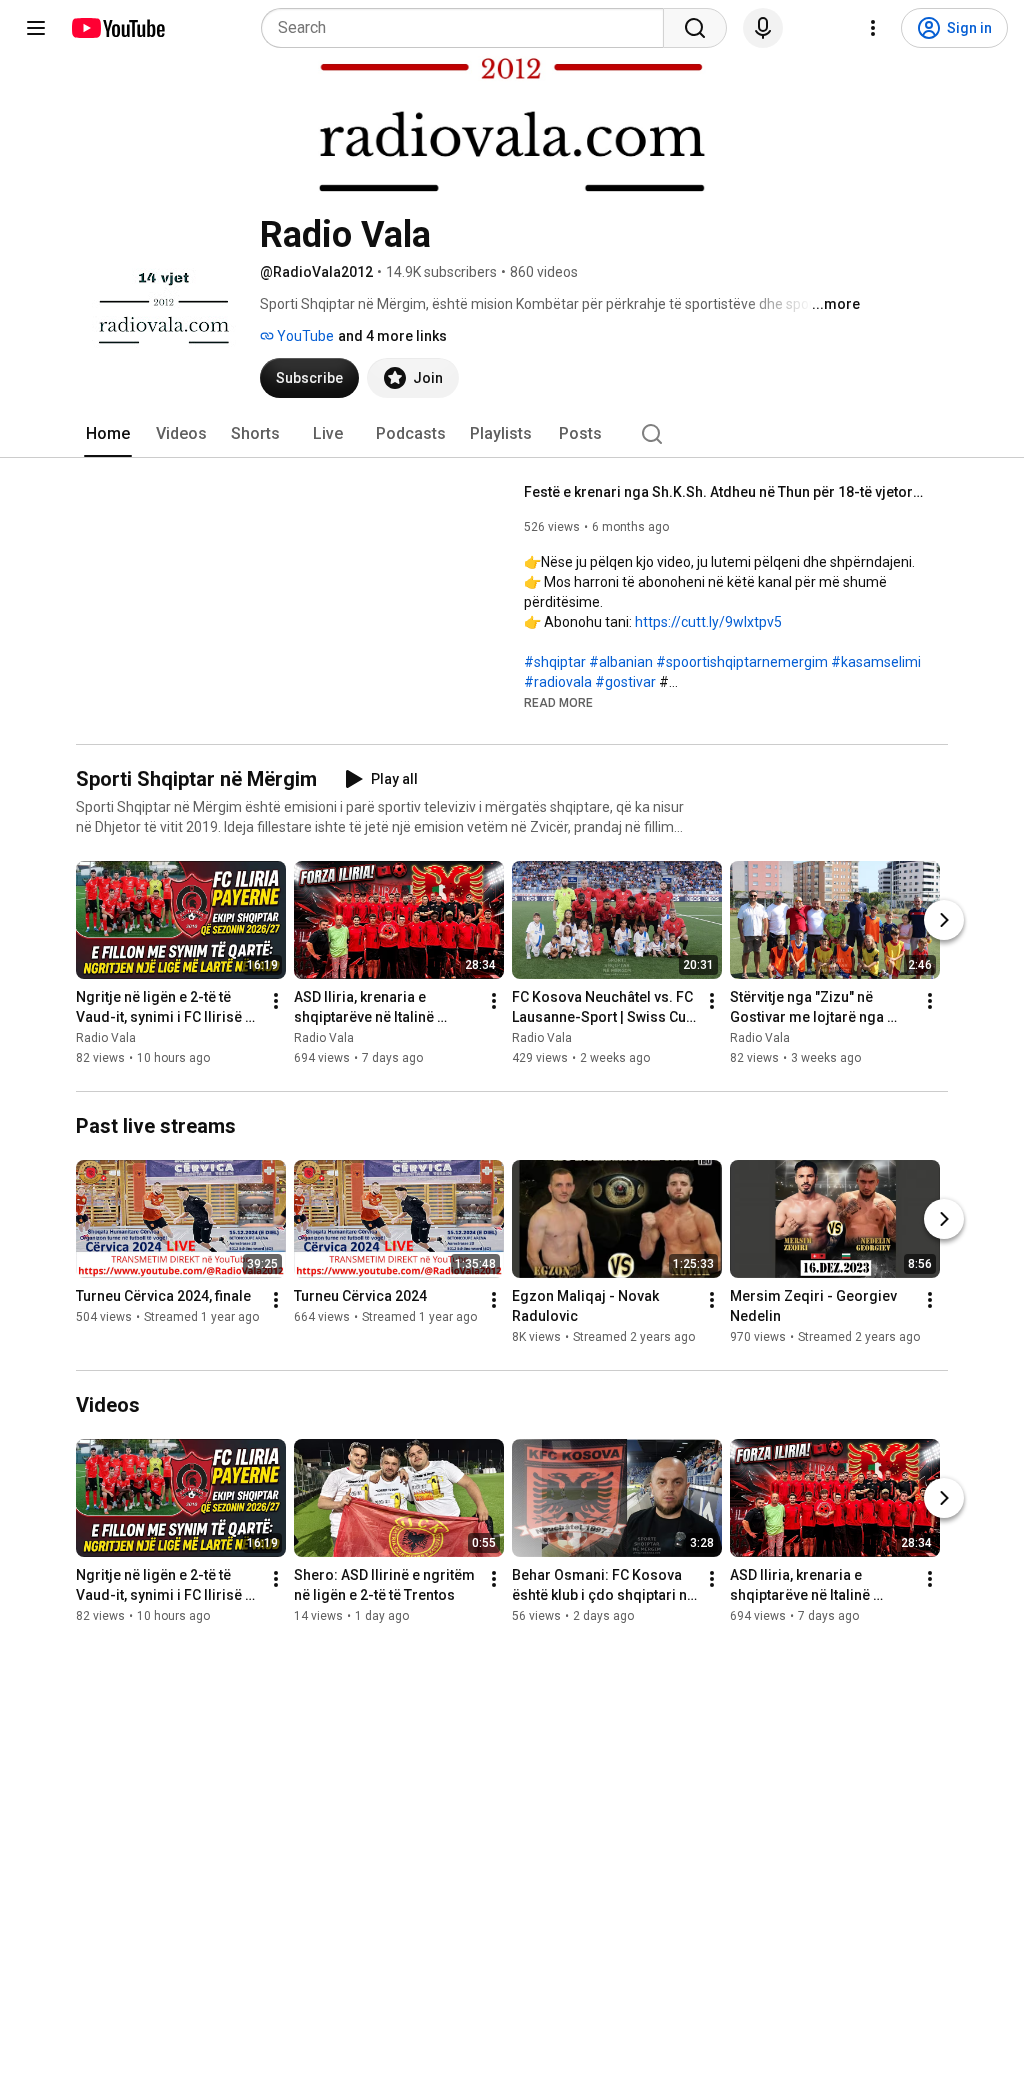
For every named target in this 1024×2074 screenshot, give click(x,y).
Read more (558, 703)
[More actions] (276, 1001)
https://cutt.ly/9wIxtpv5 (708, 622)
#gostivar (625, 682)
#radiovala (558, 682)
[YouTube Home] (117, 28)
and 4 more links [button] (392, 336)
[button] (558, 702)
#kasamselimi (876, 662)
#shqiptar (555, 662)
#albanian (621, 662)
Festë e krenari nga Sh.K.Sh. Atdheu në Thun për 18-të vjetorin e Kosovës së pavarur (724, 492)
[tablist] (512, 434)
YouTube (304, 336)
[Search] (695, 28)
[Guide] (36, 28)
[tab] (108, 434)
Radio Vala (106, 1038)
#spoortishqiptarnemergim (742, 662)
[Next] (944, 920)
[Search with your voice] (763, 28)
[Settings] (873, 28)
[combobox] (468, 28)
